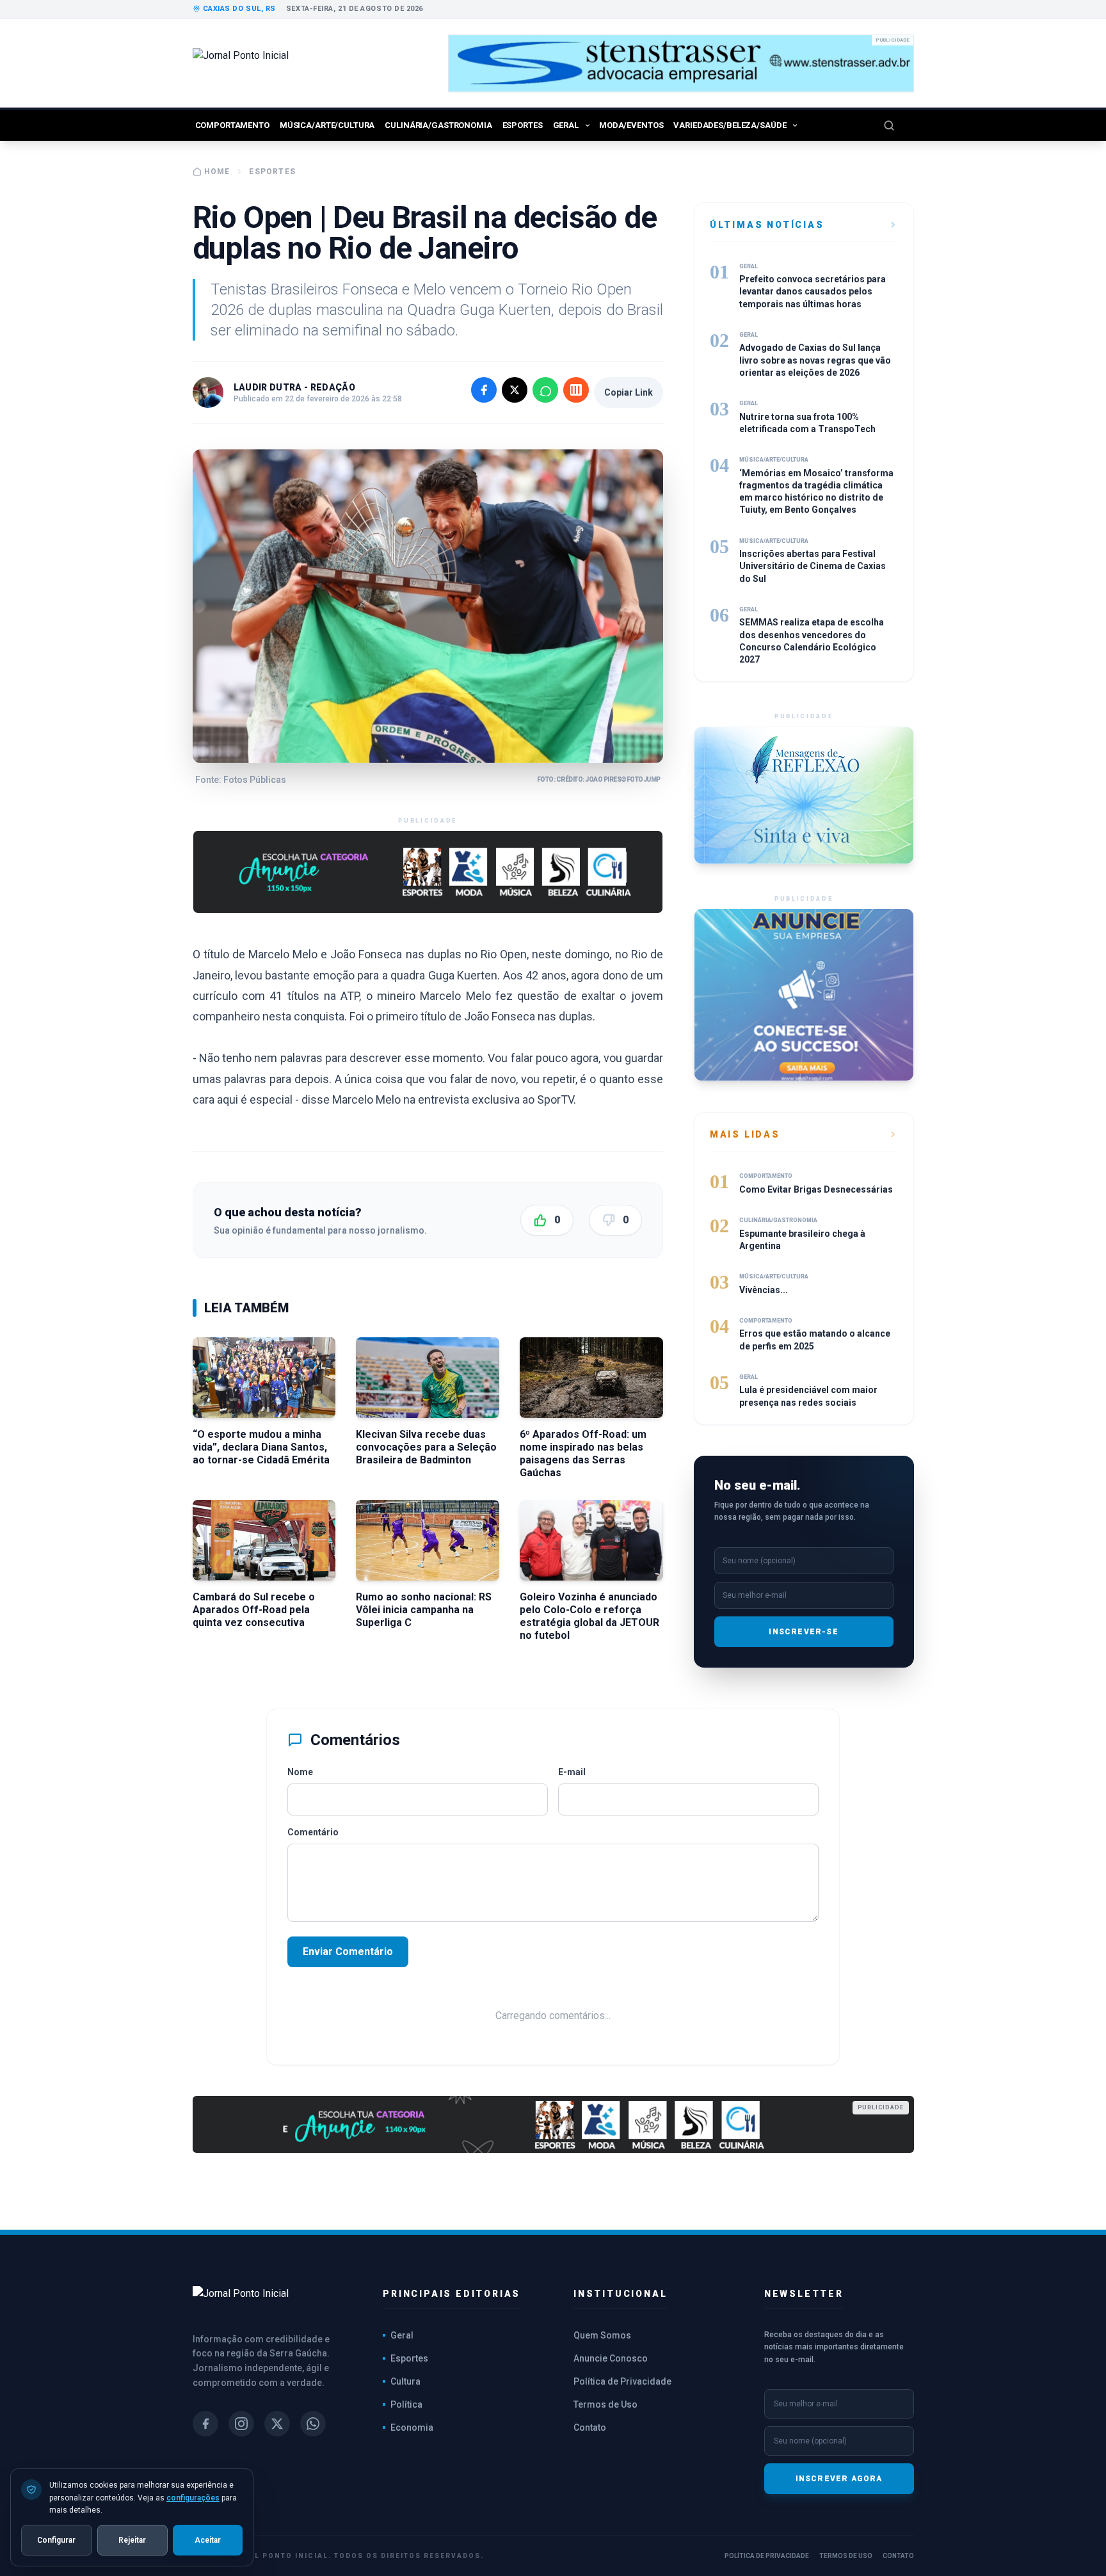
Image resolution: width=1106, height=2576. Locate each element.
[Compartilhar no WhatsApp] (545, 390)
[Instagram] (241, 2424)
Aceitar (208, 2540)
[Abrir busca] (899, 125)
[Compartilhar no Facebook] (484, 390)
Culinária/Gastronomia (438, 125)
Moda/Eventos (631, 125)
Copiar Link (629, 392)
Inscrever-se (803, 1632)
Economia (412, 2427)
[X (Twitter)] (277, 2424)
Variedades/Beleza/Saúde (730, 125)
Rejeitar (132, 2540)
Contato (590, 2427)
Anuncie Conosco (611, 2358)
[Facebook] (205, 2424)
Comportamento (232, 125)
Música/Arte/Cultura (327, 125)
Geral (566, 125)
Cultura (405, 2381)
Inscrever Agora (839, 2479)
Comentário (313, 1832)
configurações (193, 2497)
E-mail (572, 1772)
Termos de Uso (605, 2404)
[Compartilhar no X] (515, 390)
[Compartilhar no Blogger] (576, 390)
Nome (300, 1772)
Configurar (56, 2540)
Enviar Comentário (348, 1952)
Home (217, 172)
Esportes (523, 125)
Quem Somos (602, 2335)
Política (406, 2404)
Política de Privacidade (622, 2381)
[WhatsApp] (313, 2424)
